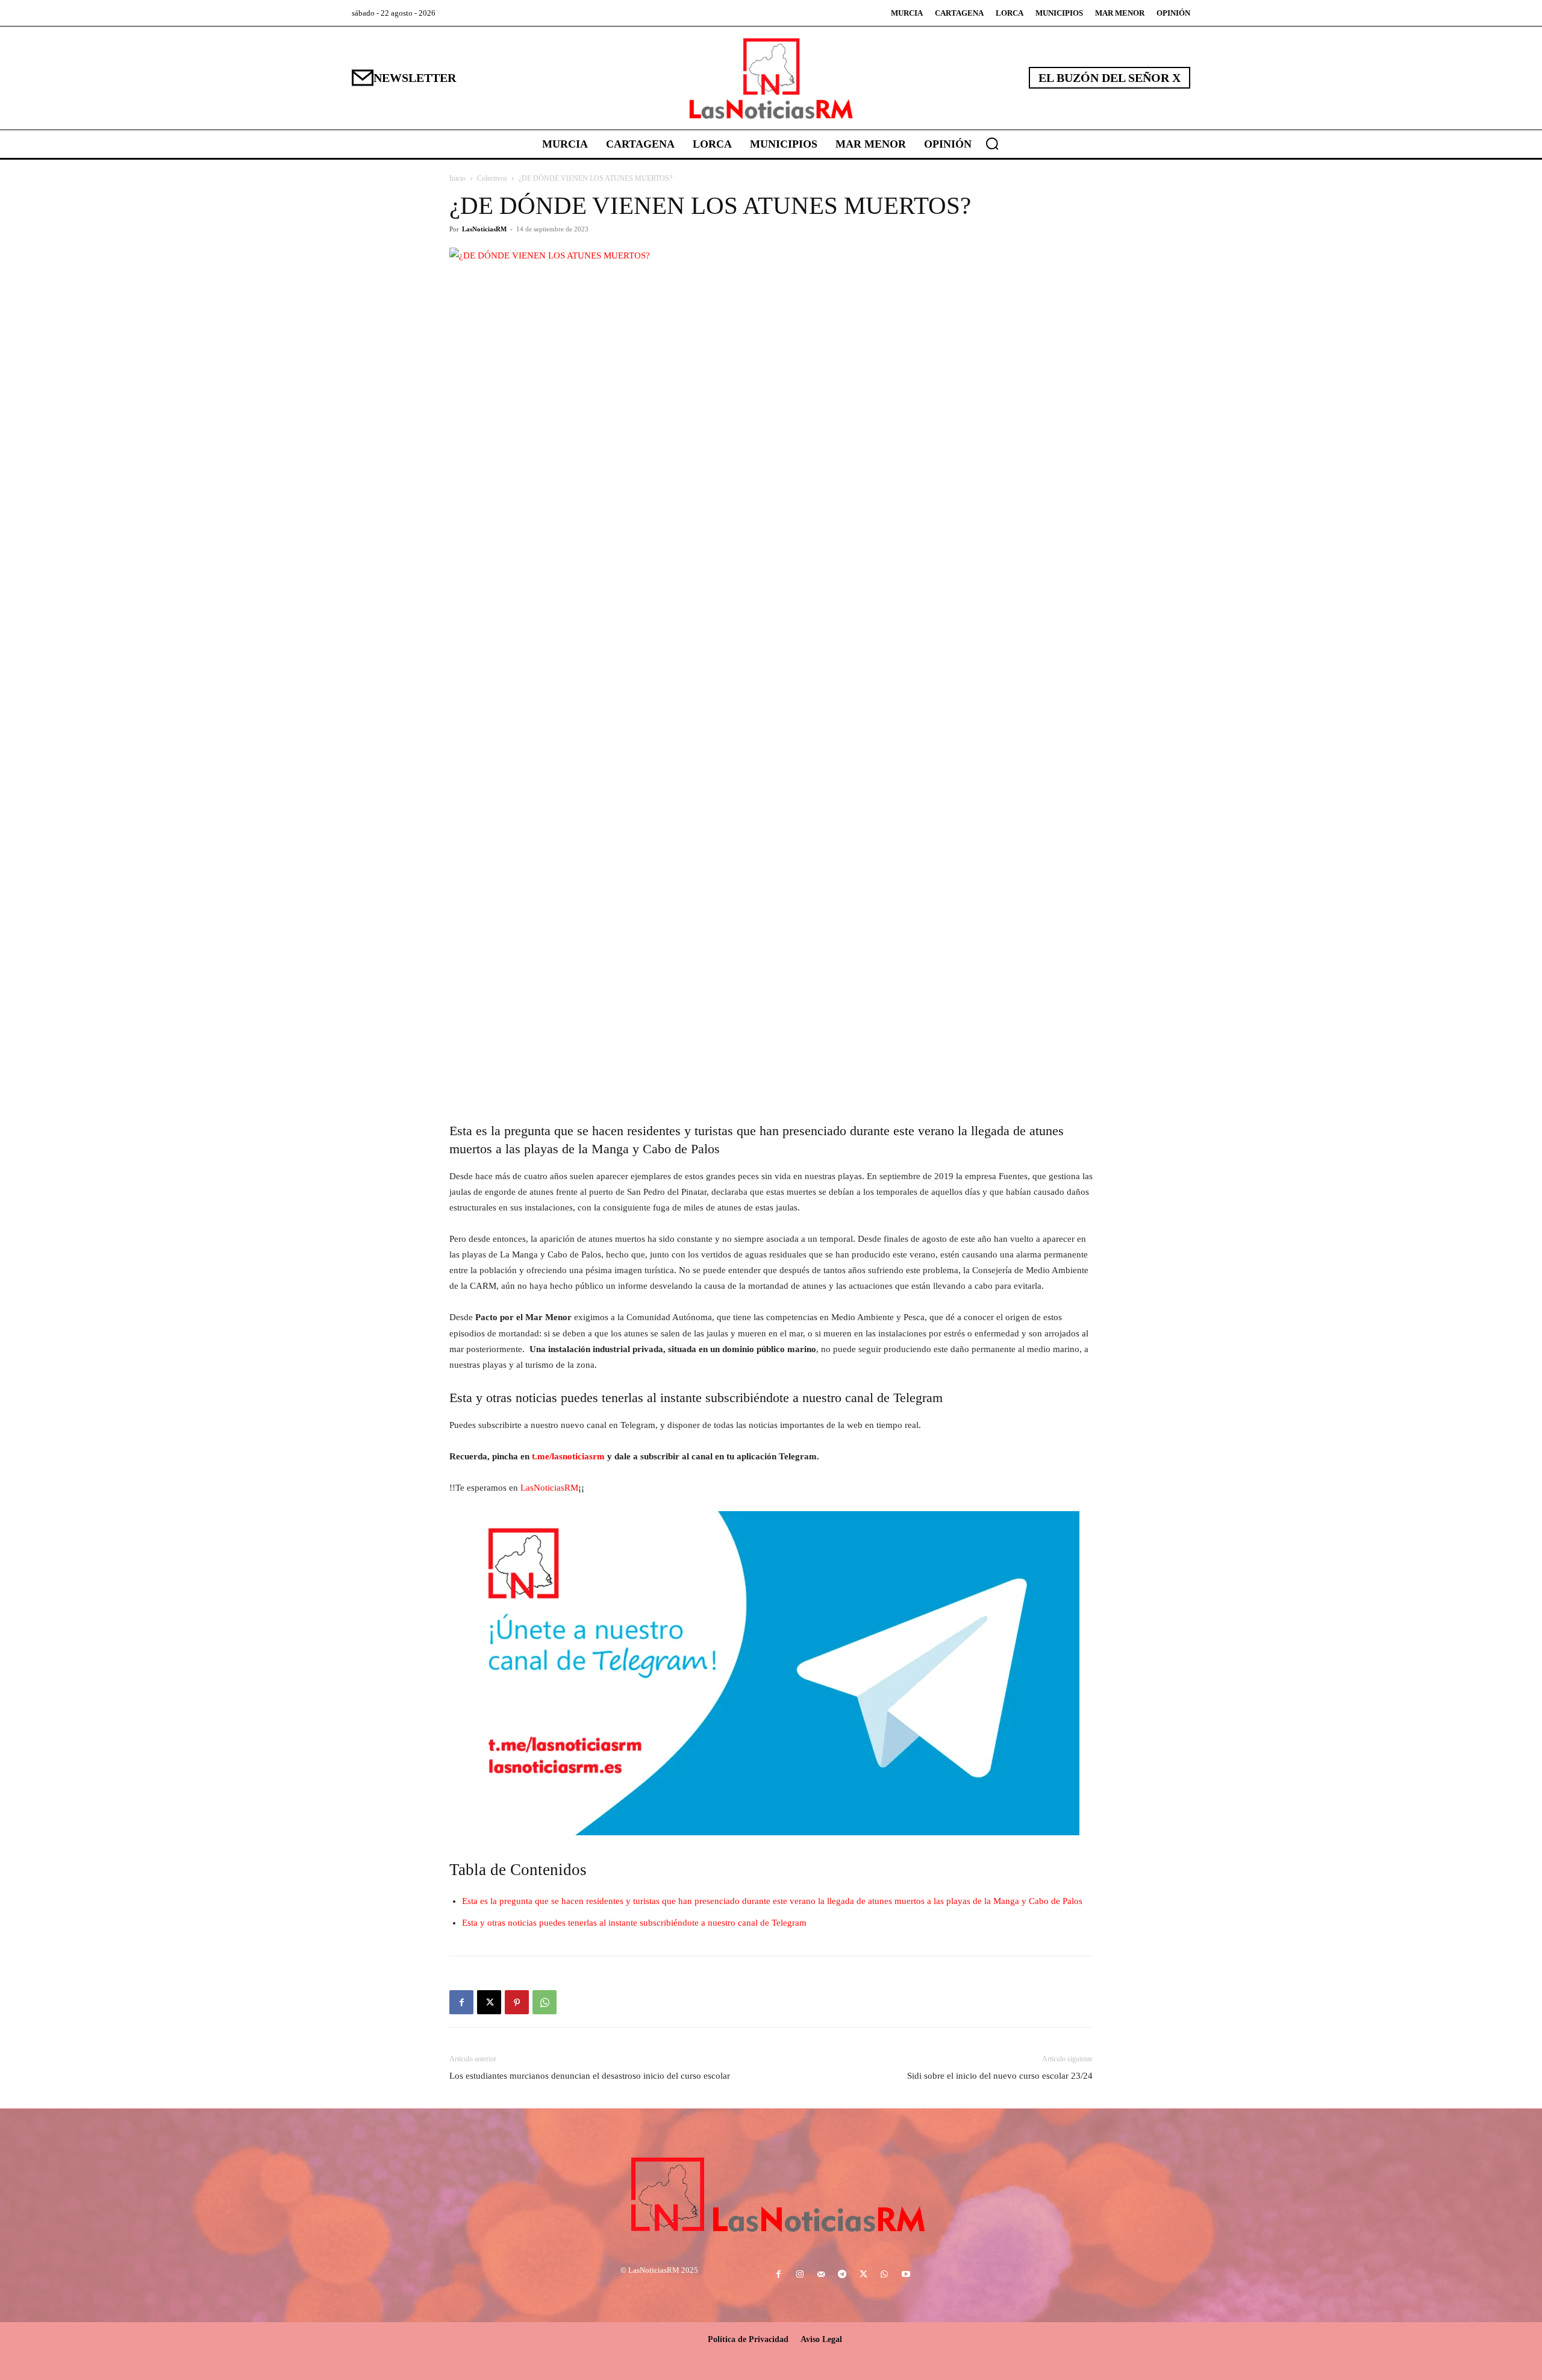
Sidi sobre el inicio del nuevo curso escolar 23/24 (1000, 2076)
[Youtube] (906, 2275)
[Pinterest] (517, 2002)
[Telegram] (842, 2275)
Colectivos (492, 178)
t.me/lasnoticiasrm (568, 1456)
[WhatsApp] (545, 2002)
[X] (489, 2002)
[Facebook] (461, 2002)
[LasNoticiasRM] (771, 78)
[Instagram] (800, 2275)
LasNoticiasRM (484, 229)
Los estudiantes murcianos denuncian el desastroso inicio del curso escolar (590, 2076)
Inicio (457, 178)
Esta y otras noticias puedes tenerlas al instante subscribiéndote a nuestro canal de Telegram (634, 1923)
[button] (992, 143)
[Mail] (821, 2275)
